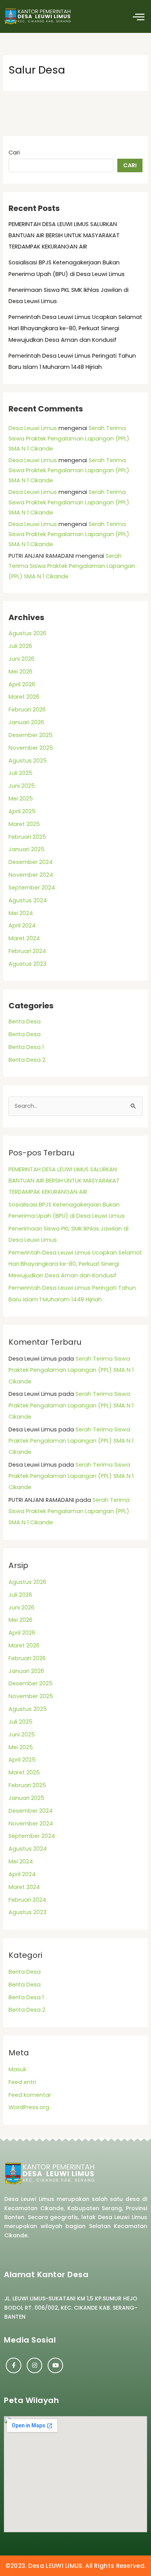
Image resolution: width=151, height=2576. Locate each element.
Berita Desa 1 (26, 1047)
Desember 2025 (31, 735)
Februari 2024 (27, 951)
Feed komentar (30, 2095)
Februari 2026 (27, 710)
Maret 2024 (24, 938)
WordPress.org (29, 2107)
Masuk (17, 2069)
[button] (138, 16)
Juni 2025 (22, 786)
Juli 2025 (21, 773)
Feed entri (22, 2082)
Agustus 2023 (27, 964)
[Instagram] (34, 2365)
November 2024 (31, 875)
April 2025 (22, 811)
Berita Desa (25, 1021)
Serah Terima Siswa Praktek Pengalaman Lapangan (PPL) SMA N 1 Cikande (69, 438)
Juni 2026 (21, 659)
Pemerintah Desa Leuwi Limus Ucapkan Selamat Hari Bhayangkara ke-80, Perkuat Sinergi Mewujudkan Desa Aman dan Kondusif (75, 328)
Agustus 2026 (27, 633)
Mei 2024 (21, 913)
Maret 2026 (24, 697)
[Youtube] (55, 2365)
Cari (14, 153)
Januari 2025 (27, 849)
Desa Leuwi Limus (33, 428)
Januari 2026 (26, 722)
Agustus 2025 (28, 761)
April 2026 (22, 684)
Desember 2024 (31, 862)
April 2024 (22, 926)
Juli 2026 (20, 646)
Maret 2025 (24, 824)
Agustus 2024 (28, 900)
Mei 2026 (21, 672)
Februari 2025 (27, 837)
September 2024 (32, 888)
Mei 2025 (21, 799)
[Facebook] (14, 2365)
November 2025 (31, 748)
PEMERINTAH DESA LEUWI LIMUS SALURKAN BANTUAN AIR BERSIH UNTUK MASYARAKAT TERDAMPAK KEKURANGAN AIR (64, 235)
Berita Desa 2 (27, 1060)
